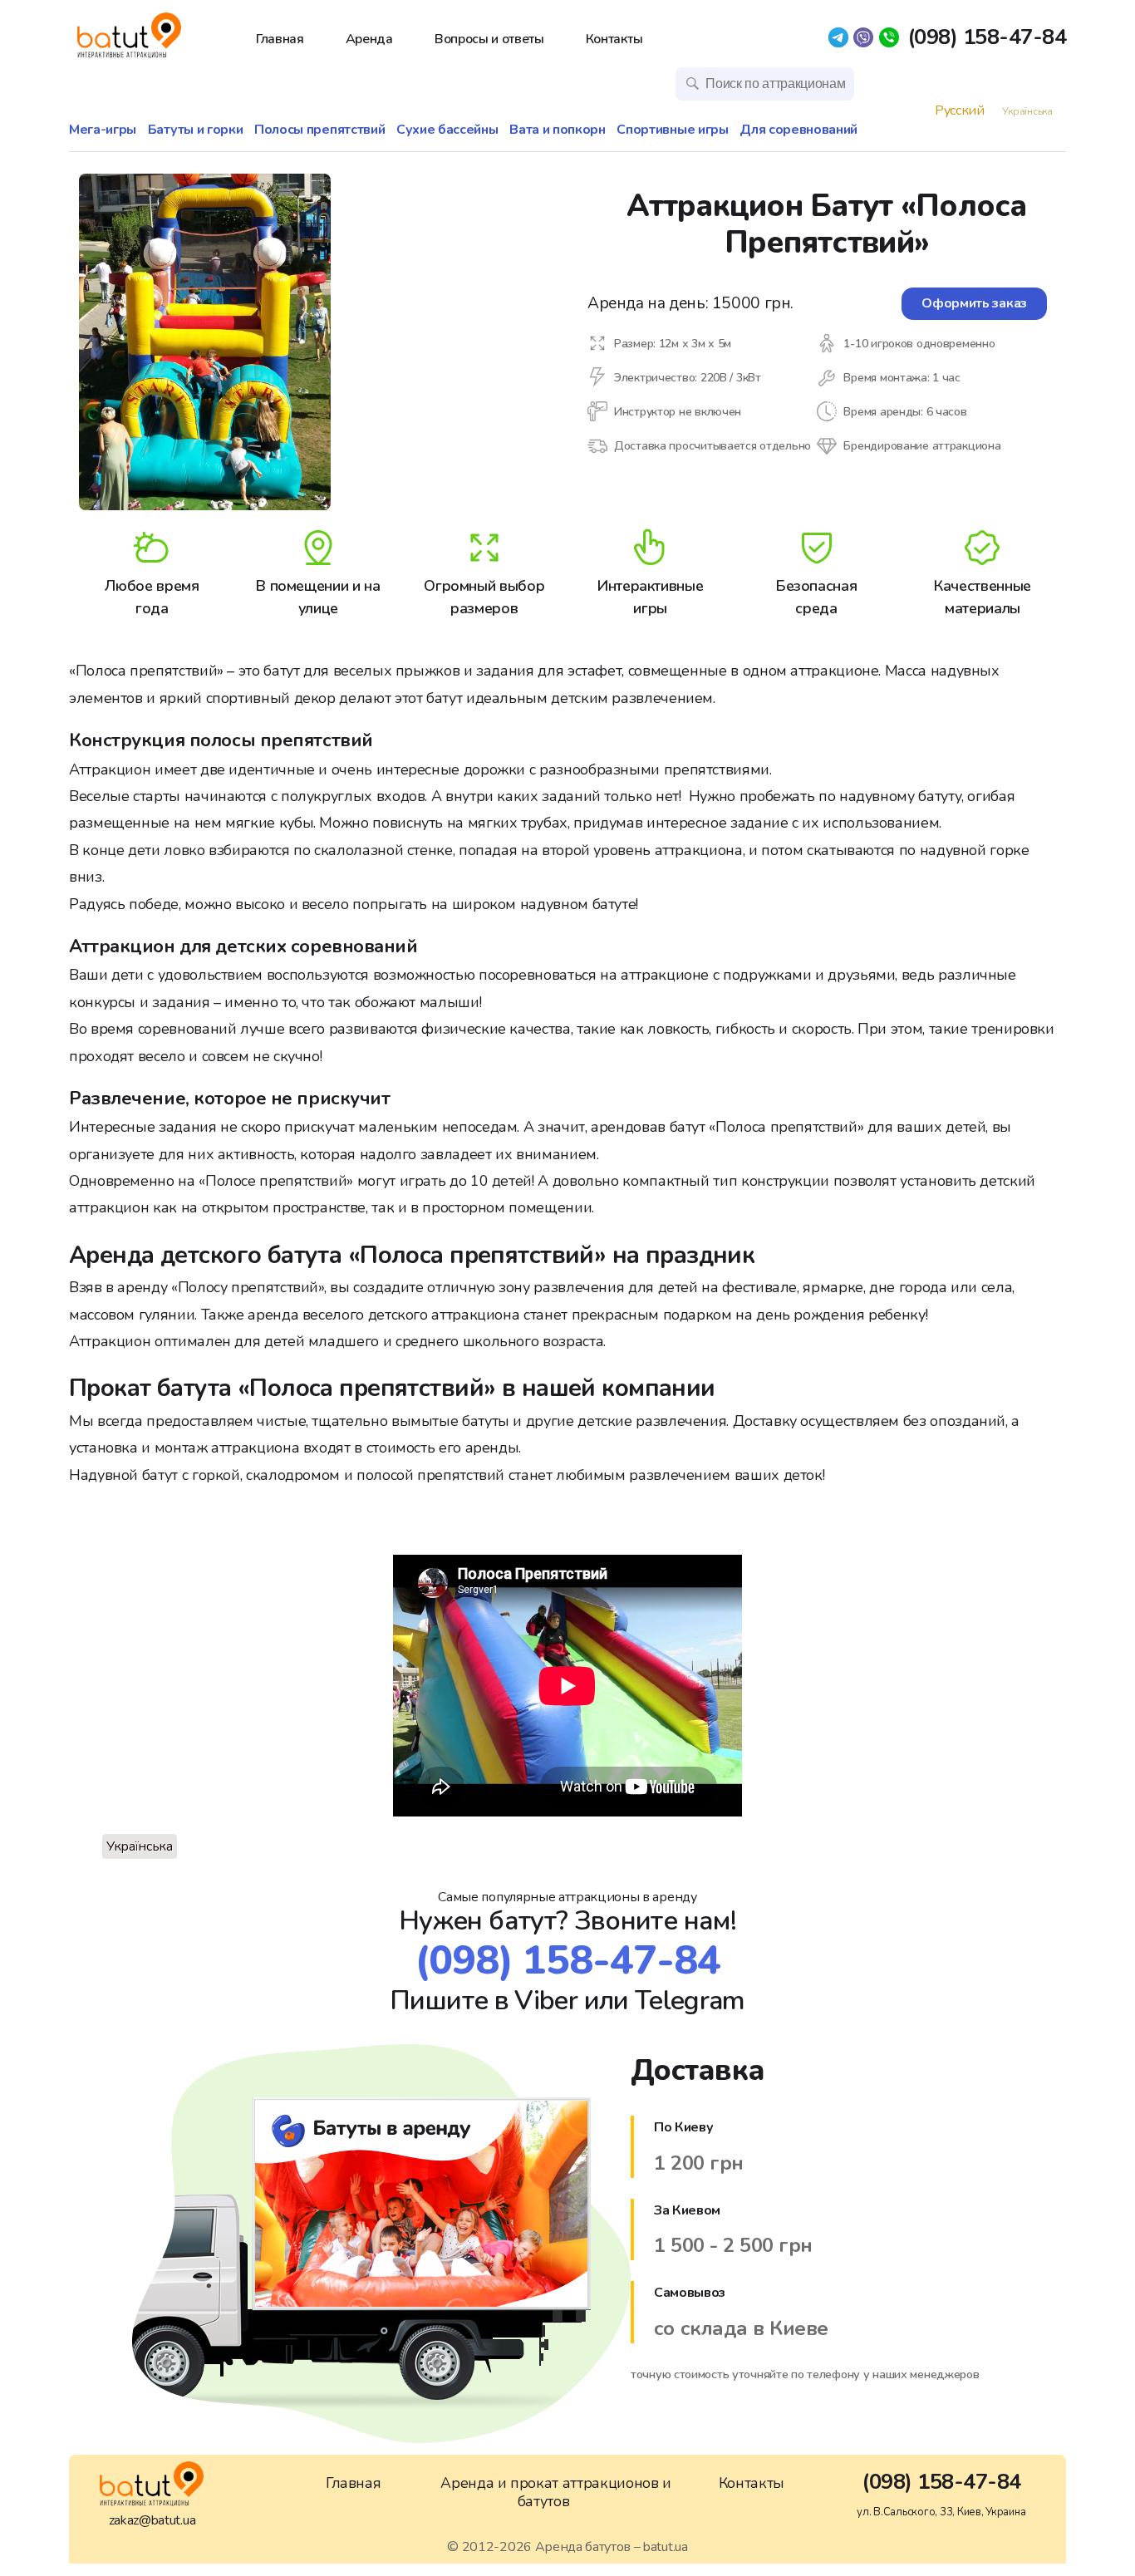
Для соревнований (798, 130)
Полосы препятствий (319, 130)
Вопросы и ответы (489, 39)
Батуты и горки (196, 130)
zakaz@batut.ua (152, 2520)
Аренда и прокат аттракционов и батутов (555, 2492)
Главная (280, 39)
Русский (960, 111)
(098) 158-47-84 (987, 38)
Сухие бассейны (447, 130)
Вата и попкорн (558, 130)
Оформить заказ (974, 303)
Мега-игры (103, 130)
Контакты (614, 39)
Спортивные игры (672, 130)
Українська (1027, 111)
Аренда (369, 39)
